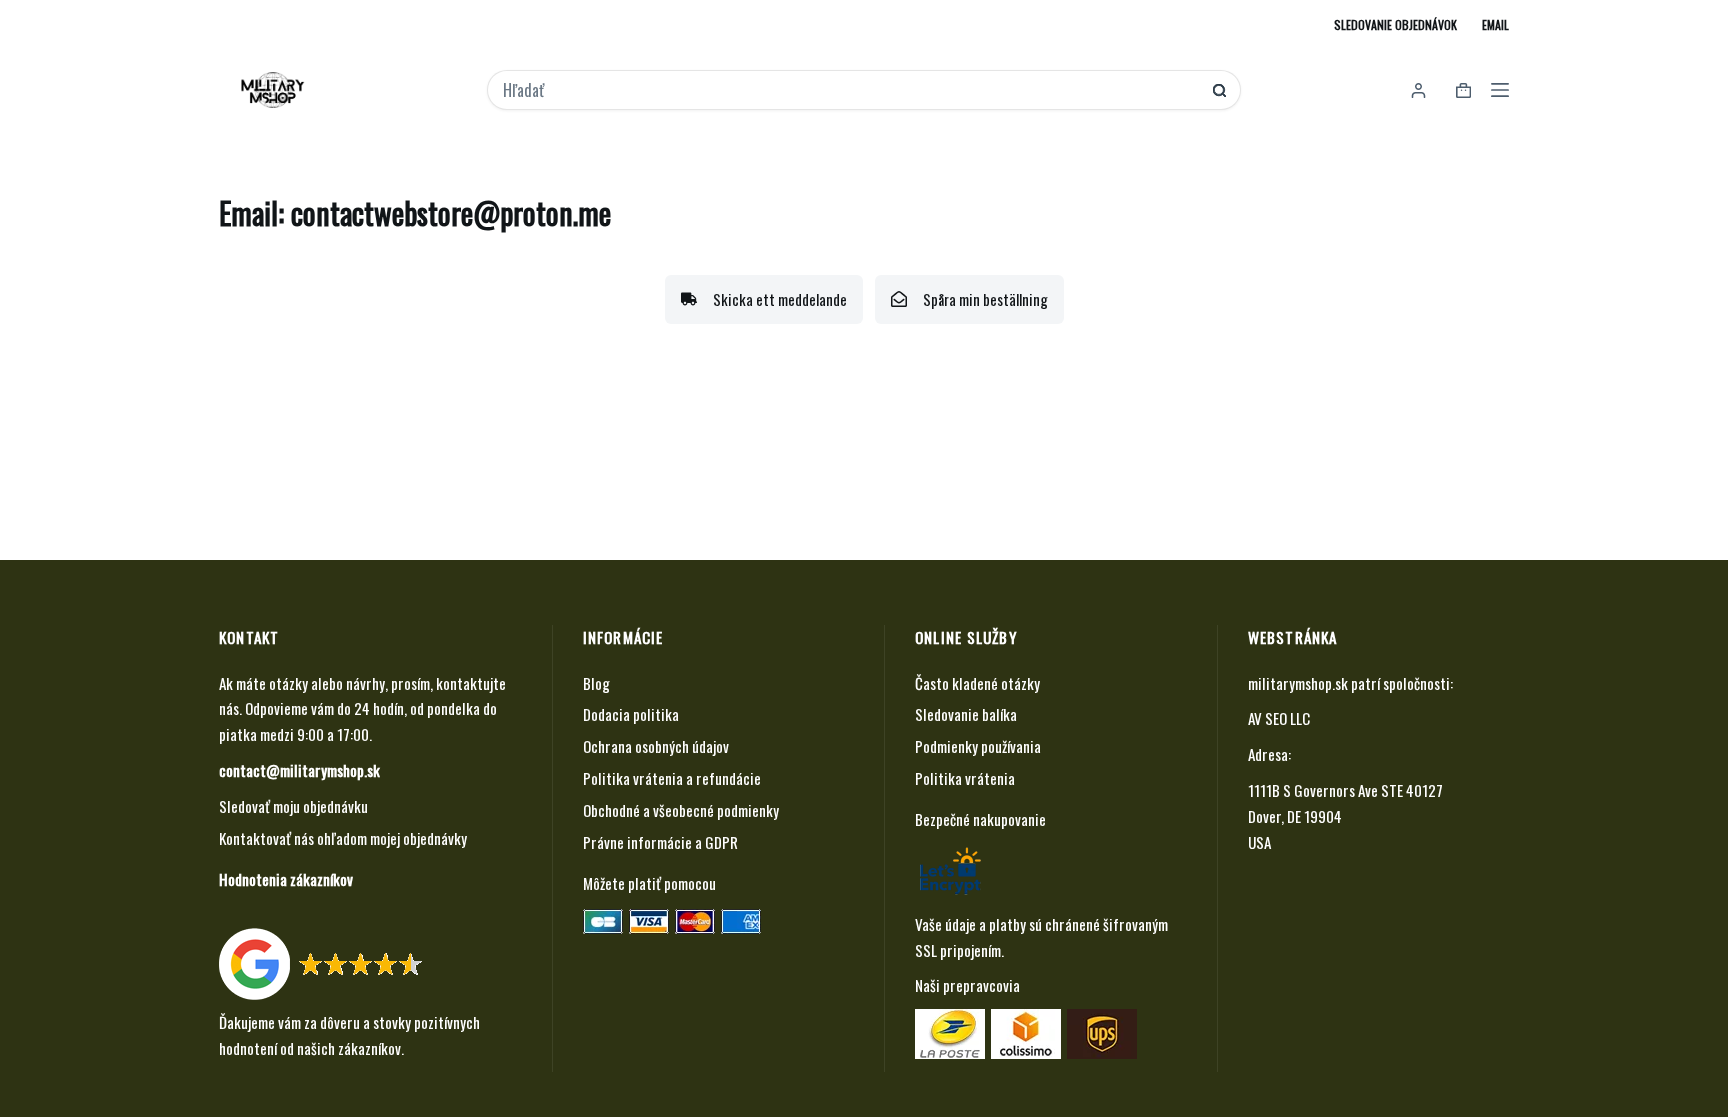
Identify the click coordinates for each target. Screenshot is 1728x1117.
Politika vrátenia (965, 778)
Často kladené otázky (977, 683)
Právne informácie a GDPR (660, 842)
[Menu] (1500, 90)
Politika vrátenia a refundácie (672, 778)
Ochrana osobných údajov (656, 746)
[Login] (1418, 90)
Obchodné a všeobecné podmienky (681, 810)
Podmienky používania (978, 746)
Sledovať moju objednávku (293, 806)
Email (1495, 24)
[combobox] (850, 90)
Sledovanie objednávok (1395, 24)
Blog (596, 683)
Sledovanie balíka (966, 714)
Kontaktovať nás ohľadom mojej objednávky (343, 838)
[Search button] (1219, 90)
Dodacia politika (631, 714)
